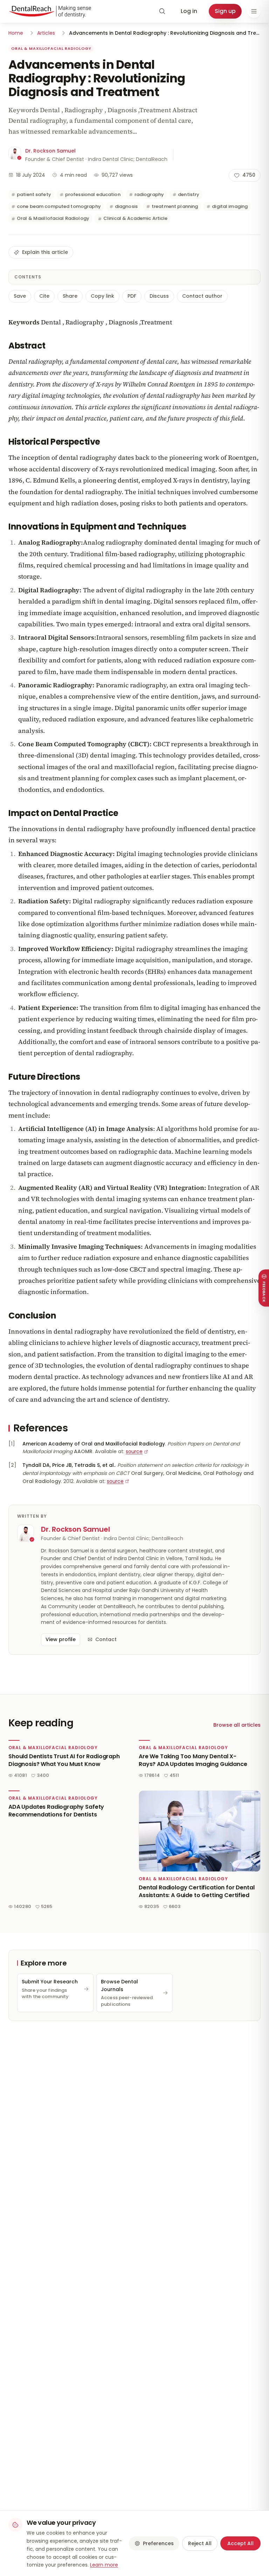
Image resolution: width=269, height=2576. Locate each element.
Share (70, 296)
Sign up (225, 11)
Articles (46, 33)
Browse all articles (237, 1725)
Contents (28, 277)
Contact (106, 1639)
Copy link (102, 296)
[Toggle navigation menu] (254, 11)
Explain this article (45, 252)
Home (16, 33)
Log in (189, 11)
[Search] (162, 11)
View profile (61, 1639)
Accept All (240, 2543)
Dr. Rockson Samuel (50, 151)
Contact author (202, 296)
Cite (44, 296)
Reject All (200, 2543)
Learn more (104, 2565)
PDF (132, 296)
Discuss (159, 296)
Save (20, 296)
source (134, 1451)
